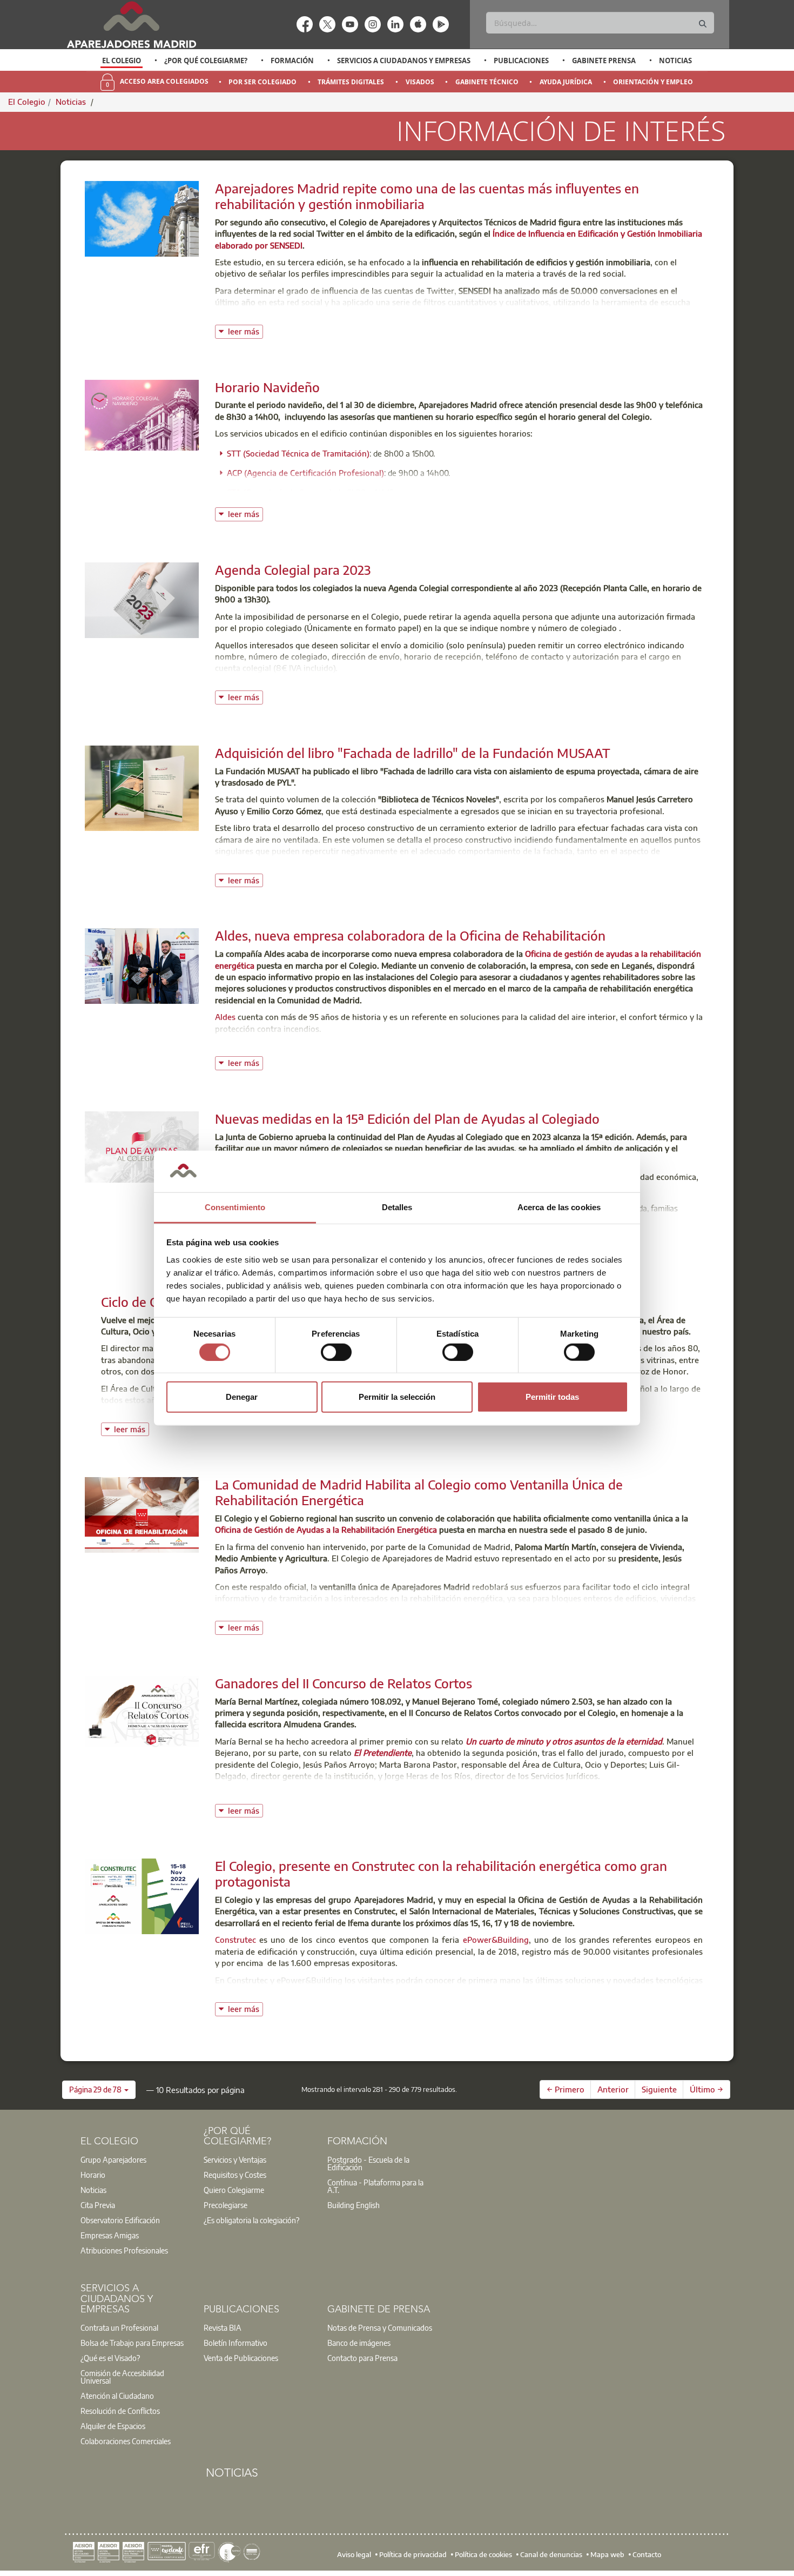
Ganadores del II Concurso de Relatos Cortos (344, 1683)
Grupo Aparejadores (113, 2159)
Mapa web (607, 2554)
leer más (245, 330)
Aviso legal (354, 2554)
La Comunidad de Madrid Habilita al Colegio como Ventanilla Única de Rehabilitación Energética (419, 1492)
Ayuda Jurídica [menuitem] (566, 82)
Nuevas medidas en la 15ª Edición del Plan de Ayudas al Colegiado (407, 1118)
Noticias (675, 61)
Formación (292, 61)
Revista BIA (223, 2327)
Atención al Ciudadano (117, 2396)
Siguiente (659, 2089)
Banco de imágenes (359, 2343)
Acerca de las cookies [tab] (559, 1207)
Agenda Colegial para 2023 (293, 569)
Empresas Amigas (110, 2235)
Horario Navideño (267, 387)
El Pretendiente (383, 1753)
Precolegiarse (226, 2205)
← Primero (566, 2089)
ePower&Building (496, 1940)
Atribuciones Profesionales (124, 2250)
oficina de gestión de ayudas (394, 1610)
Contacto (647, 2554)
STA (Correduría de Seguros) (280, 492)
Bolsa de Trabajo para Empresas (132, 2343)
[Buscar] (703, 24)
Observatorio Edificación (120, 2220)
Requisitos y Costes (235, 2175)
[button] (99, 2090)
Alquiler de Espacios (113, 2426)
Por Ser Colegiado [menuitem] (263, 82)
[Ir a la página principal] (131, 25)
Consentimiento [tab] (235, 1207)
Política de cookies (483, 2554)
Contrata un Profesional (119, 2327)
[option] (122, 61)
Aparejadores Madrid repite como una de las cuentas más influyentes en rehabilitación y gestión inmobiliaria (427, 196)
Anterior (613, 2089)
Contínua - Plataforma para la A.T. (375, 2186)
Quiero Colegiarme (234, 2190)
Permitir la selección (397, 1397)
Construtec (235, 1940)
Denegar (242, 1397)
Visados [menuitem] (420, 82)
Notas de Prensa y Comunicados (380, 2327)
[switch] (336, 1352)
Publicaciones (521, 61)
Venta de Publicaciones (241, 2358)
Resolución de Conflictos (120, 2411)
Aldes (226, 1017)
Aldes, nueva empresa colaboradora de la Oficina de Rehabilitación (410, 935)
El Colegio (122, 61)
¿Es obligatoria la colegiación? (251, 2220)
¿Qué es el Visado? (110, 2358)
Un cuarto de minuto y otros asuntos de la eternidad (564, 1741)
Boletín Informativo (235, 2343)
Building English (354, 2205)
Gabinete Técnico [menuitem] (487, 82)
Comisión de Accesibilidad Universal (122, 2377)
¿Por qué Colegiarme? (206, 61)
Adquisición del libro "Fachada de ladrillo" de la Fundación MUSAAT (413, 753)
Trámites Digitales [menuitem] (351, 82)
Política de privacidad (413, 2554)
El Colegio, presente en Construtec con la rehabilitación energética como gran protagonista (441, 1873)
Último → (706, 2089)
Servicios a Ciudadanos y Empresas (404, 61)
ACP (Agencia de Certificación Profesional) (305, 473)
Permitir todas (552, 1397)
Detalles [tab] (397, 1207)
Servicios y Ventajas (235, 2159)
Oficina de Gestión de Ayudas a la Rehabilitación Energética (326, 1530)
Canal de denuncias (551, 2554)
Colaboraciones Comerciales (126, 2441)
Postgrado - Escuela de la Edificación (368, 2163)
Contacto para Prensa (362, 2358)
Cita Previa (98, 2205)
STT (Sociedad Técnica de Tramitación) (298, 453)
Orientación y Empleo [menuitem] (653, 82)
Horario (93, 2175)
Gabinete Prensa (604, 61)
